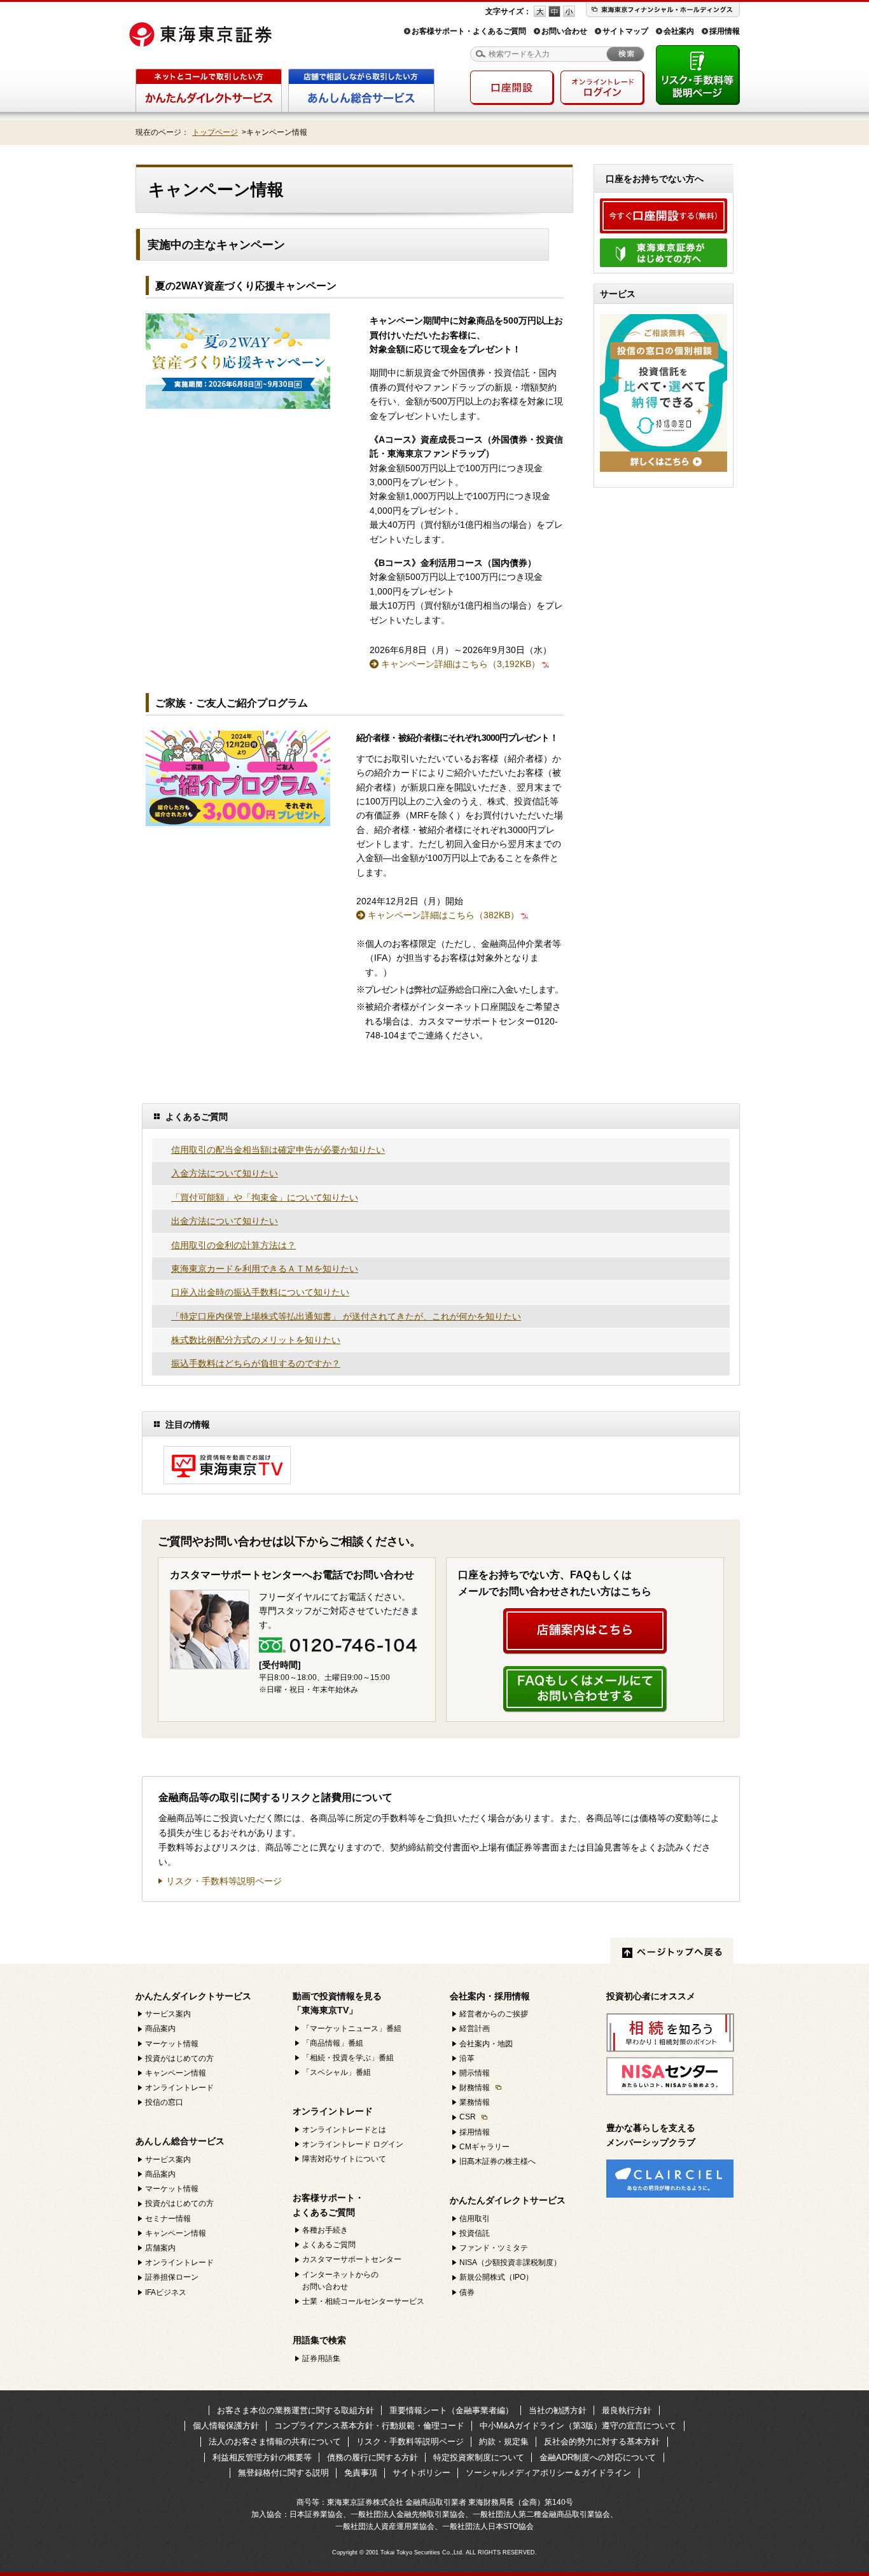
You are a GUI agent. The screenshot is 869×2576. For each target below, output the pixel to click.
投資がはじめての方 (179, 2058)
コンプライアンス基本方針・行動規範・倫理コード (369, 2426)
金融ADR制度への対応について (598, 2457)
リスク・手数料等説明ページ (224, 1881)
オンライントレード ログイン (353, 2144)
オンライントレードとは (344, 2130)
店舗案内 (160, 2248)
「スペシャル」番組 (337, 2072)
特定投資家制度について (479, 2457)
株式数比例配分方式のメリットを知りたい (256, 1340)
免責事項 (361, 2473)
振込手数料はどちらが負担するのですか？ (256, 1363)
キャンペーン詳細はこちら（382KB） (443, 915)
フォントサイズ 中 (554, 11)
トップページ (215, 132)
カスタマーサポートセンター (352, 2259)
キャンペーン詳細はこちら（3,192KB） (461, 664)
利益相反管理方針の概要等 (262, 2457)
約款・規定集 (504, 2442)
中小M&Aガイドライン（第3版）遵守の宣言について (578, 2426)
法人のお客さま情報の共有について (275, 2442)
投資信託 (475, 2233)
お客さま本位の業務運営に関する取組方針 (295, 2410)
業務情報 (475, 2102)
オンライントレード (179, 2088)
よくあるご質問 (329, 2245)
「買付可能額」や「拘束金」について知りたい (265, 1197)
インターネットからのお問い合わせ (340, 2281)
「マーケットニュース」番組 (352, 2028)
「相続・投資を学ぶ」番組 (348, 2058)
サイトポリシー (421, 2473)
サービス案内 (168, 2014)
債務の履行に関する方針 (372, 2457)
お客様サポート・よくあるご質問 (469, 31)
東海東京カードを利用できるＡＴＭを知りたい (265, 1269)
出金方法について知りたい (225, 1221)
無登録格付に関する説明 (283, 2473)
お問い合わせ (564, 31)
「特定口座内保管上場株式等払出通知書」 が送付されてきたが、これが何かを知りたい (346, 1316)
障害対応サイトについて (344, 2159)
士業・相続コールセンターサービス (363, 2301)
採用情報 (725, 31)
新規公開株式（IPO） (496, 2277)
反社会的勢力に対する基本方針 (602, 2442)
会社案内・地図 (486, 2044)
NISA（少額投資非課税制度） (510, 2263)
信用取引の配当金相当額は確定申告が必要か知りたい (278, 1150)
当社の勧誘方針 (558, 2410)
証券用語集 (321, 2359)
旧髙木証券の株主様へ (497, 2161)
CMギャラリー (484, 2147)
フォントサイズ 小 (569, 11)
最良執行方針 (627, 2410)
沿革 (467, 2058)
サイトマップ (625, 31)
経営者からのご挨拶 (494, 2014)
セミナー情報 (168, 2219)
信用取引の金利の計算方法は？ (233, 1245)
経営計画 (475, 2028)
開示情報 (475, 2073)
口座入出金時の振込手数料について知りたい (260, 1292)
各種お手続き (325, 2230)
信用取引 (475, 2219)
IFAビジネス (166, 2292)
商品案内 (160, 2028)
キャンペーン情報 (176, 2073)
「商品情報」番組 (333, 2043)
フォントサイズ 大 (540, 11)
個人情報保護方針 (226, 2426)
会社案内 (679, 31)
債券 (467, 2292)
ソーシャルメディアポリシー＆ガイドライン (548, 2473)
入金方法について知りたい (225, 1173)
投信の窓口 (164, 2102)
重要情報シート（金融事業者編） (451, 2410)
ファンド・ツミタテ (494, 2248)
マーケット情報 (172, 2044)
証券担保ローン (172, 2277)
